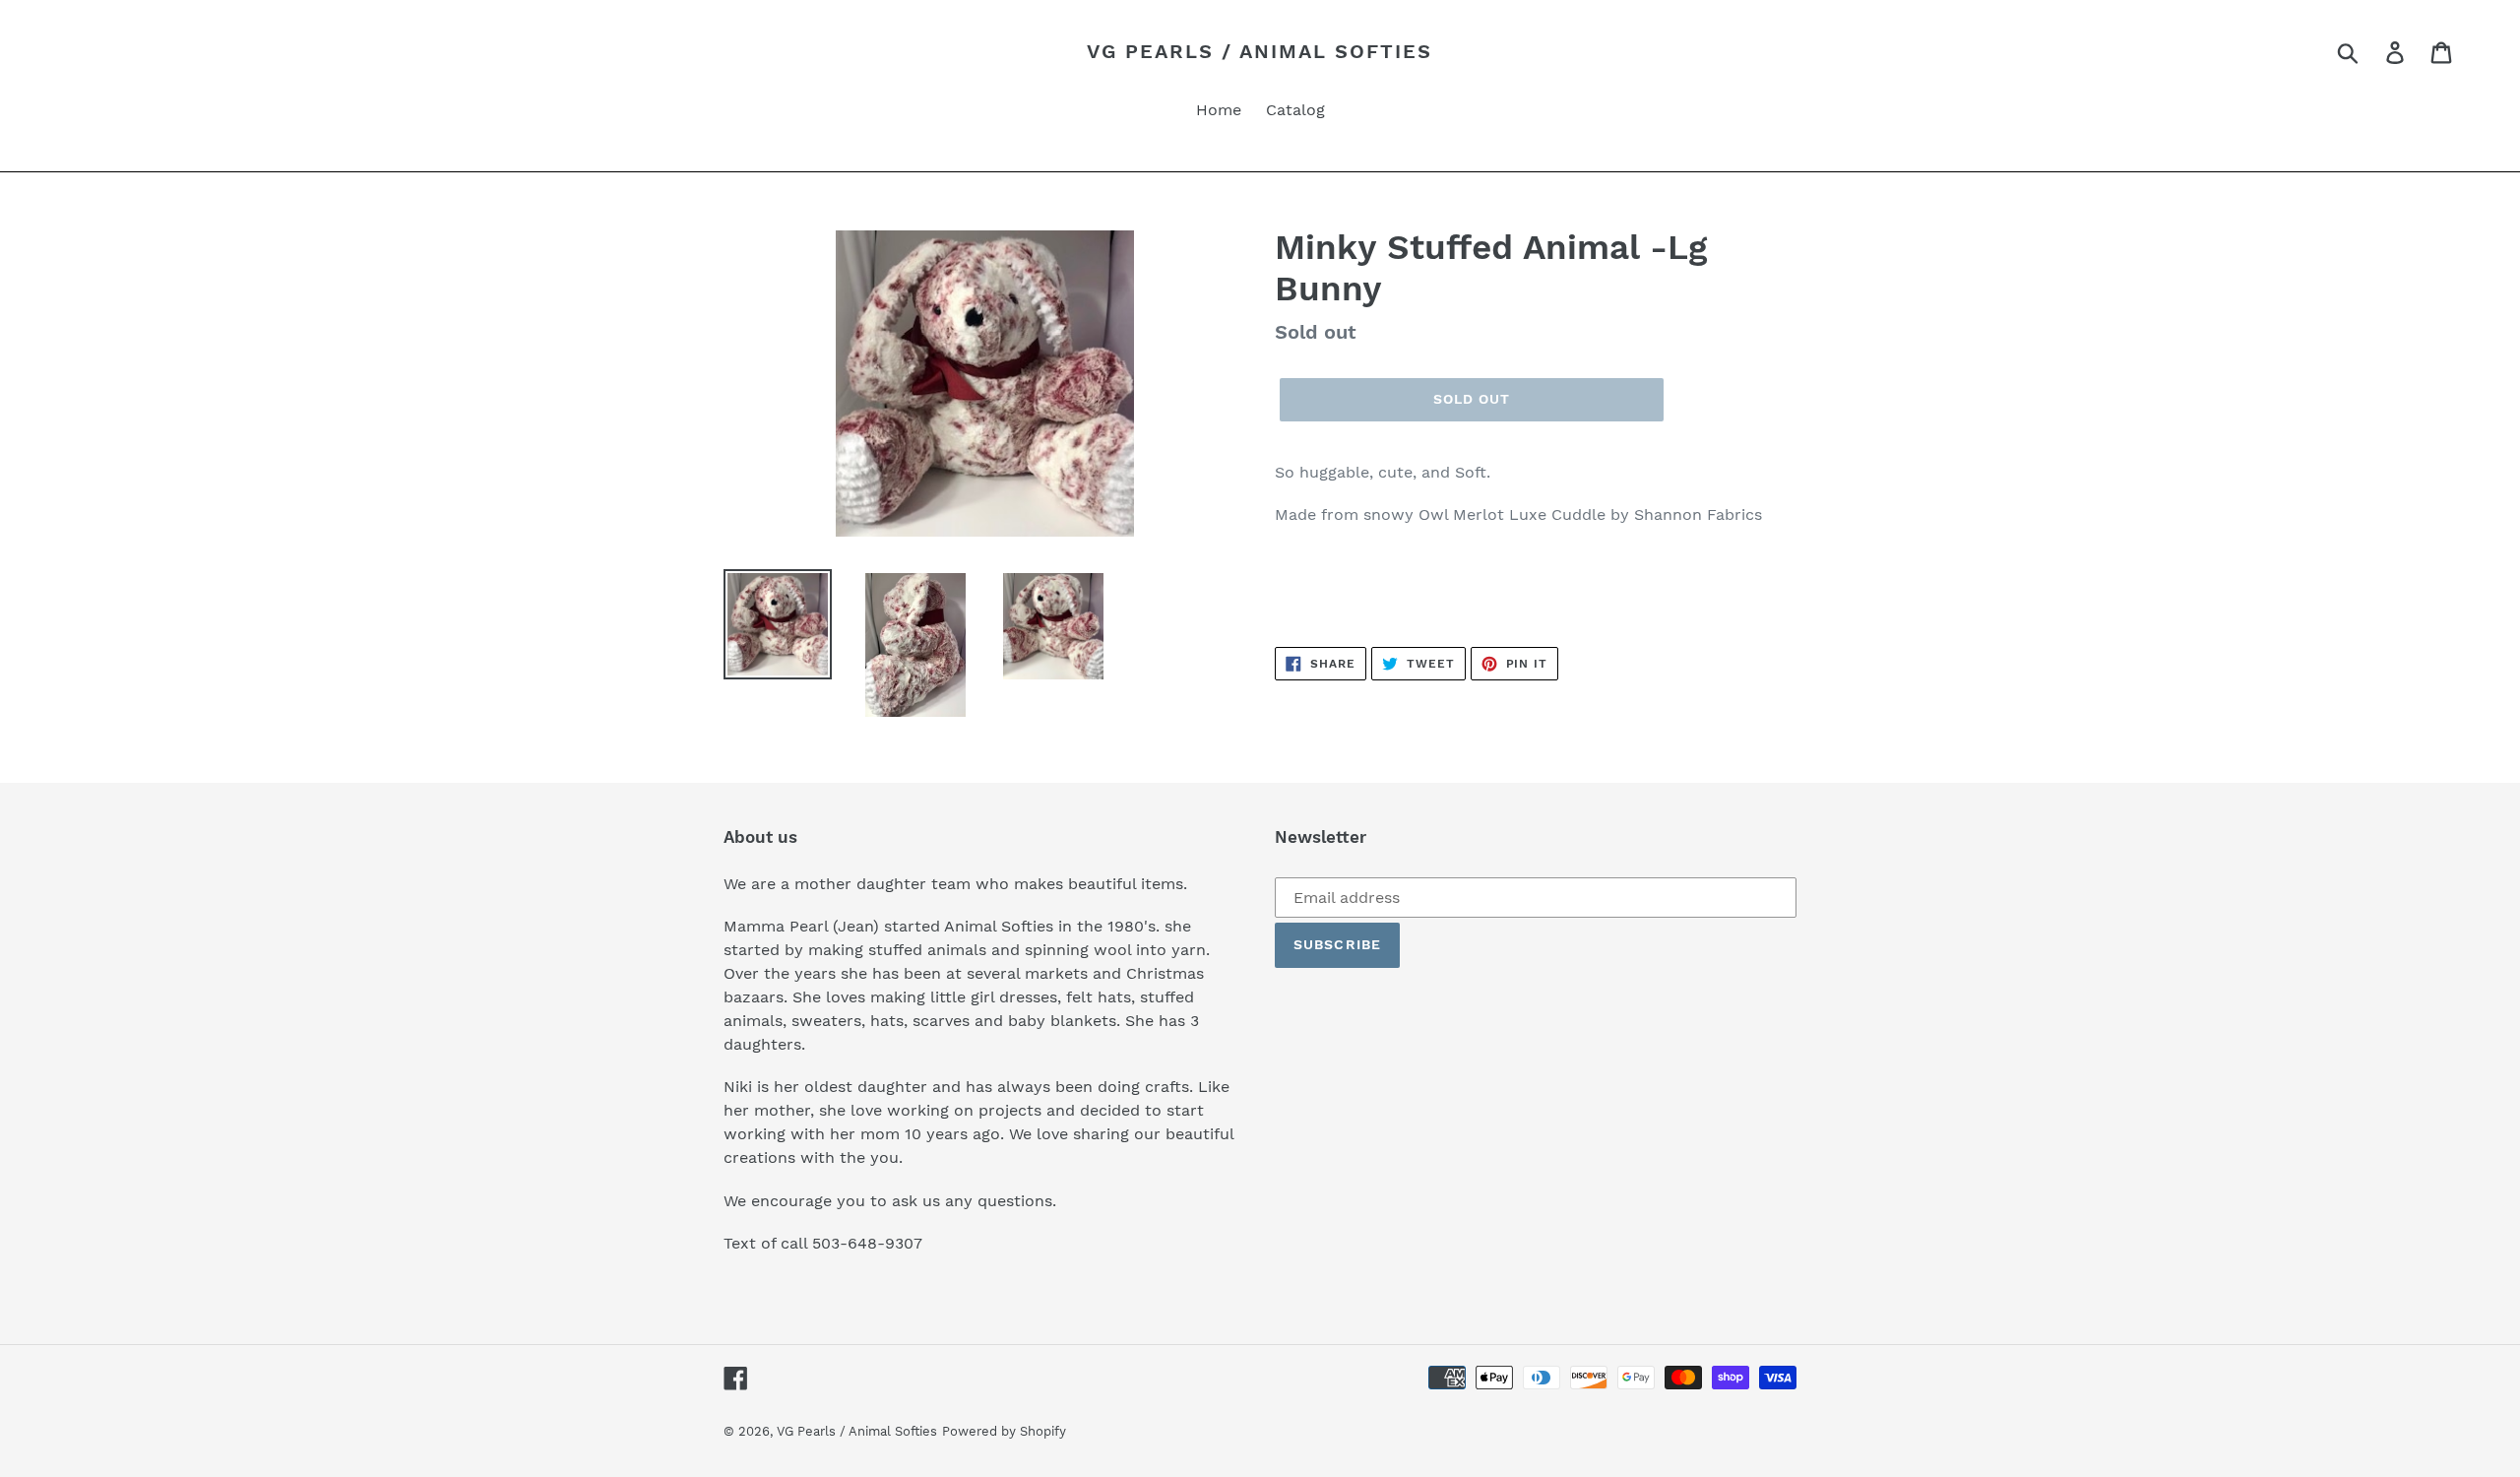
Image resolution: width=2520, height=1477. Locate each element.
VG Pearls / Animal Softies (1260, 51)
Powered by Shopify (1004, 1431)
